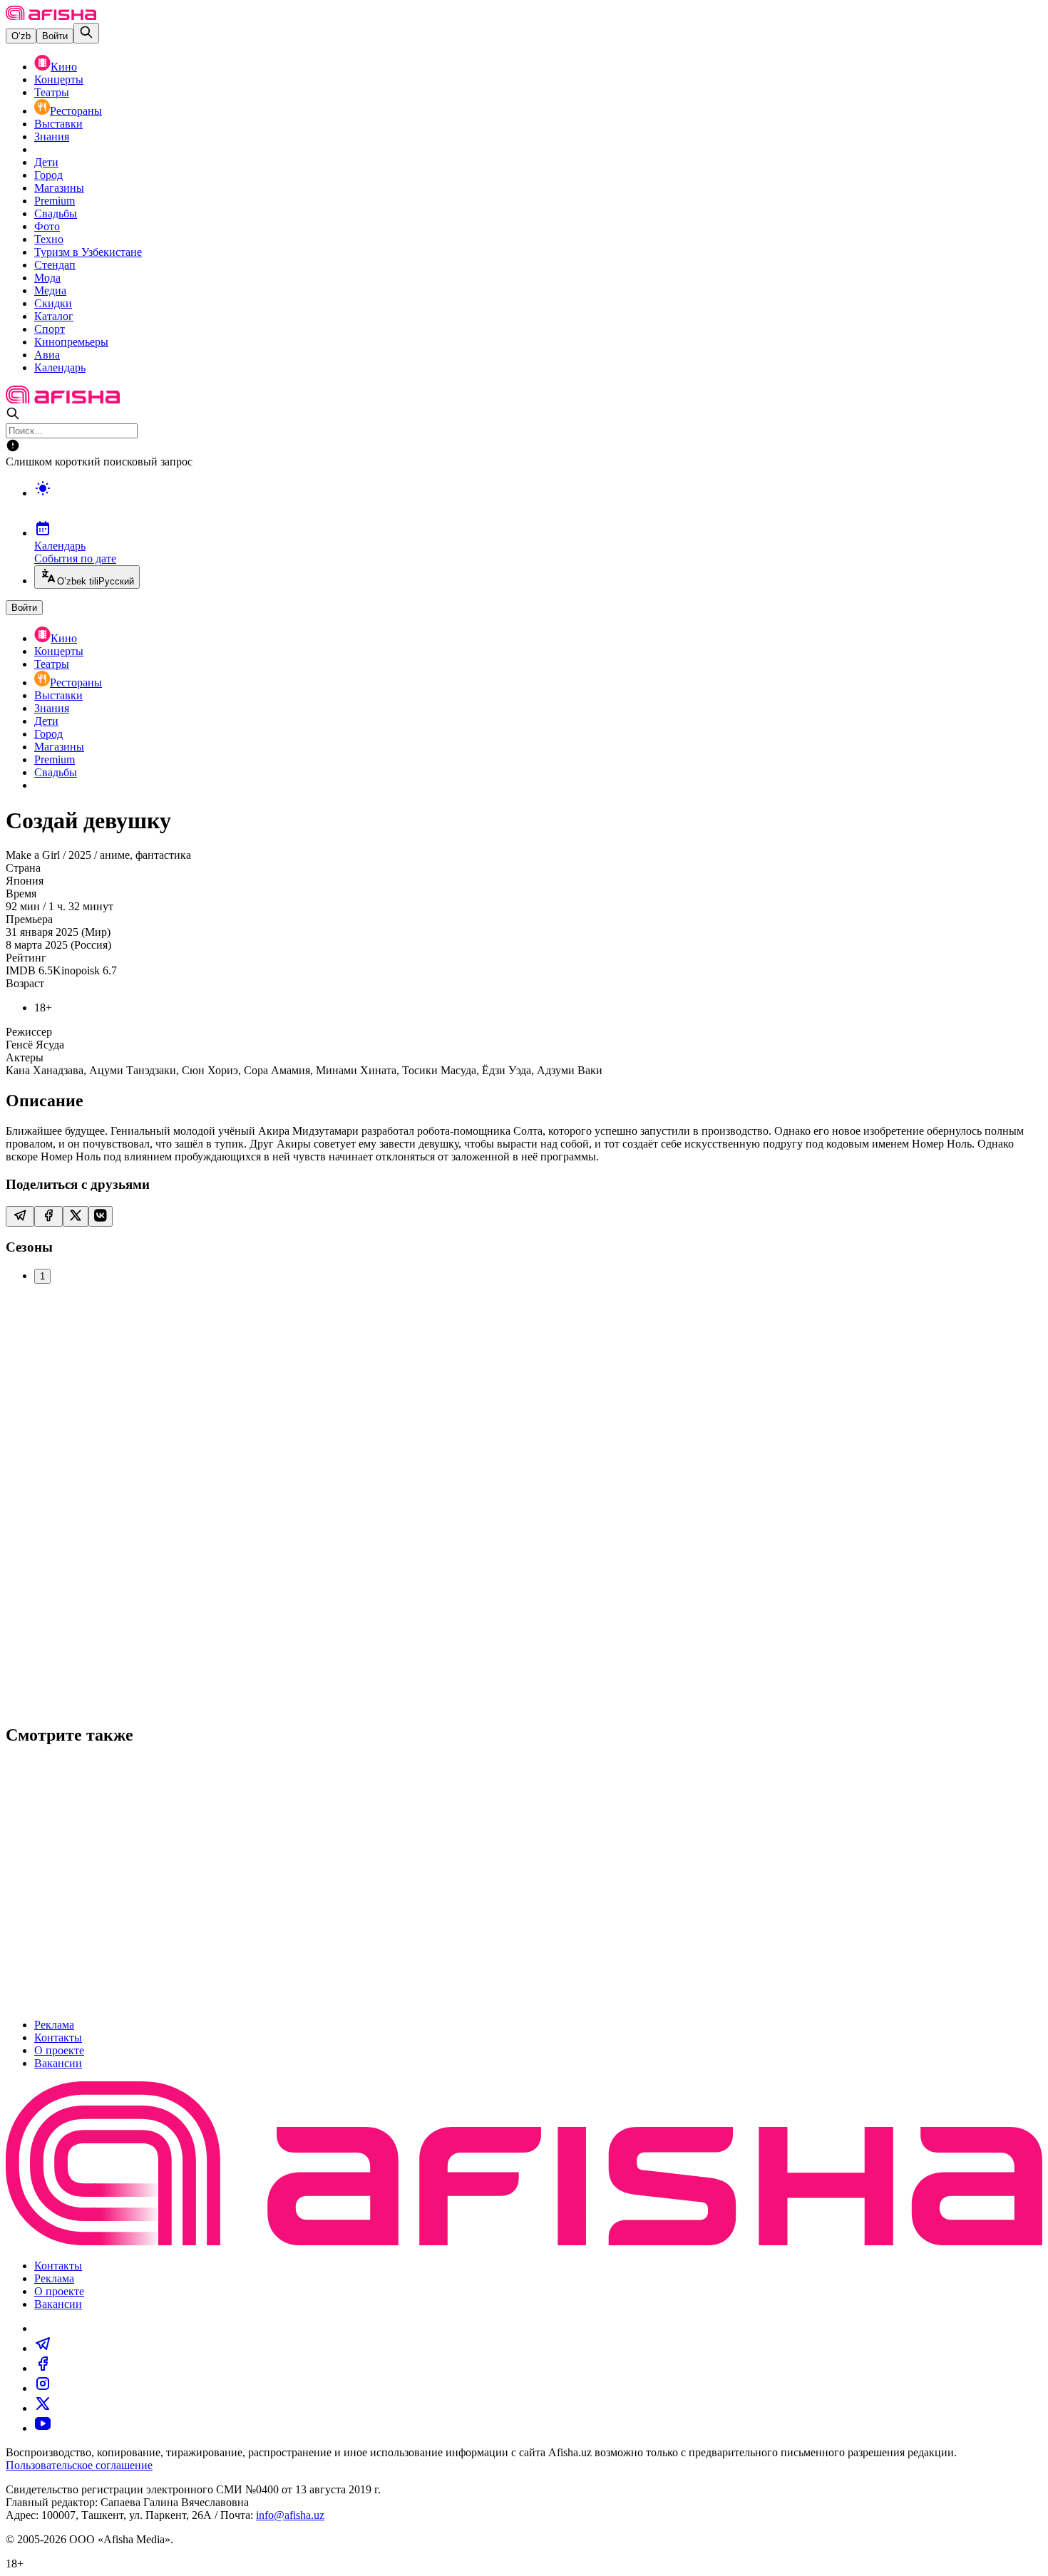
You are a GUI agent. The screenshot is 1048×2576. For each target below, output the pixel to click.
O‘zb (21, 36)
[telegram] (43, 2348)
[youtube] (43, 2428)
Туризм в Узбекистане (88, 252)
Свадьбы (56, 213)
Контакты (58, 2037)
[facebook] (43, 2368)
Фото (47, 226)
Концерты (59, 79)
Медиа (50, 290)
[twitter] (43, 2408)
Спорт (50, 329)
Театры (52, 92)
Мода (47, 278)
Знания (52, 136)
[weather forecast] (538, 503)
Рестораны (76, 111)
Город (48, 175)
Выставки (58, 124)
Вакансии (58, 2063)
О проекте (59, 2050)
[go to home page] (51, 16)
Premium (55, 201)
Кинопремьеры (71, 342)
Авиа (47, 355)
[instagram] (43, 2388)
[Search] (86, 33)
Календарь (60, 367)
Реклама (54, 2025)
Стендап (55, 265)
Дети (46, 162)
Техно (49, 239)
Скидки (53, 303)
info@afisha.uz (290, 2515)
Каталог (54, 316)
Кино (64, 67)
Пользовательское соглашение (79, 2465)
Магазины (59, 188)
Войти (55, 36)
